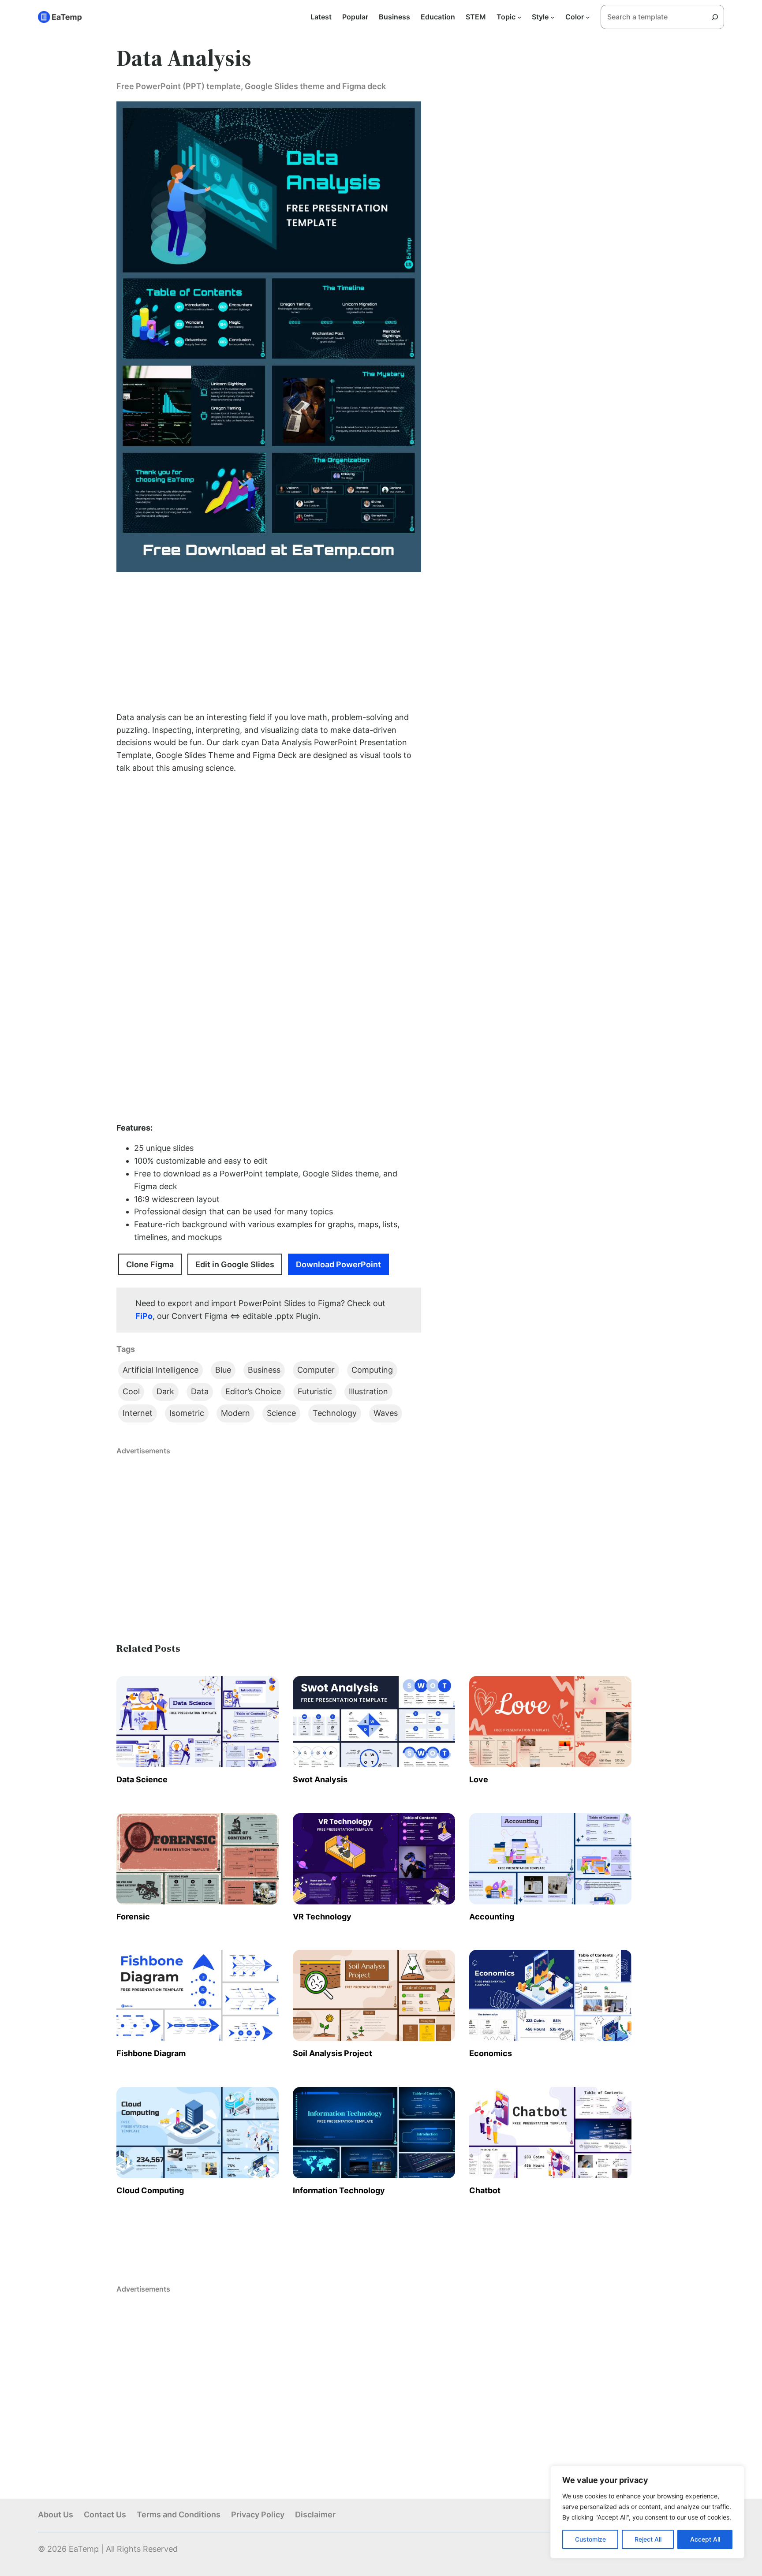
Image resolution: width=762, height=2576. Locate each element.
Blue (223, 1370)
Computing (372, 1370)
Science (281, 1413)
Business (264, 1370)
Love (479, 1779)
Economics (491, 2053)
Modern (235, 1413)
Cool (131, 1391)
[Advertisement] (269, 642)
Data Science (142, 1779)
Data (200, 1391)
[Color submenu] (588, 17)
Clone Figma (150, 1264)
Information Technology (339, 2190)
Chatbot (485, 2190)
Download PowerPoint (338, 1264)
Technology (335, 1413)
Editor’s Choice (253, 1391)
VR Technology (322, 1917)
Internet (138, 1413)
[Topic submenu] (519, 17)
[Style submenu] (553, 17)
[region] (647, 2512)
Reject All (648, 2539)
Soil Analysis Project (332, 2053)
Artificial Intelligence (161, 1370)
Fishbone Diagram (151, 2053)
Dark (165, 1391)
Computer (316, 1370)
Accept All (705, 2539)
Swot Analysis (320, 1779)
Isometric (187, 1413)
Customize (590, 2539)
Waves (386, 1413)
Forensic (133, 1917)
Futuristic (315, 1391)
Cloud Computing (150, 2190)
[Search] (718, 17)
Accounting (492, 1917)
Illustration (368, 1391)
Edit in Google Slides (235, 1264)
